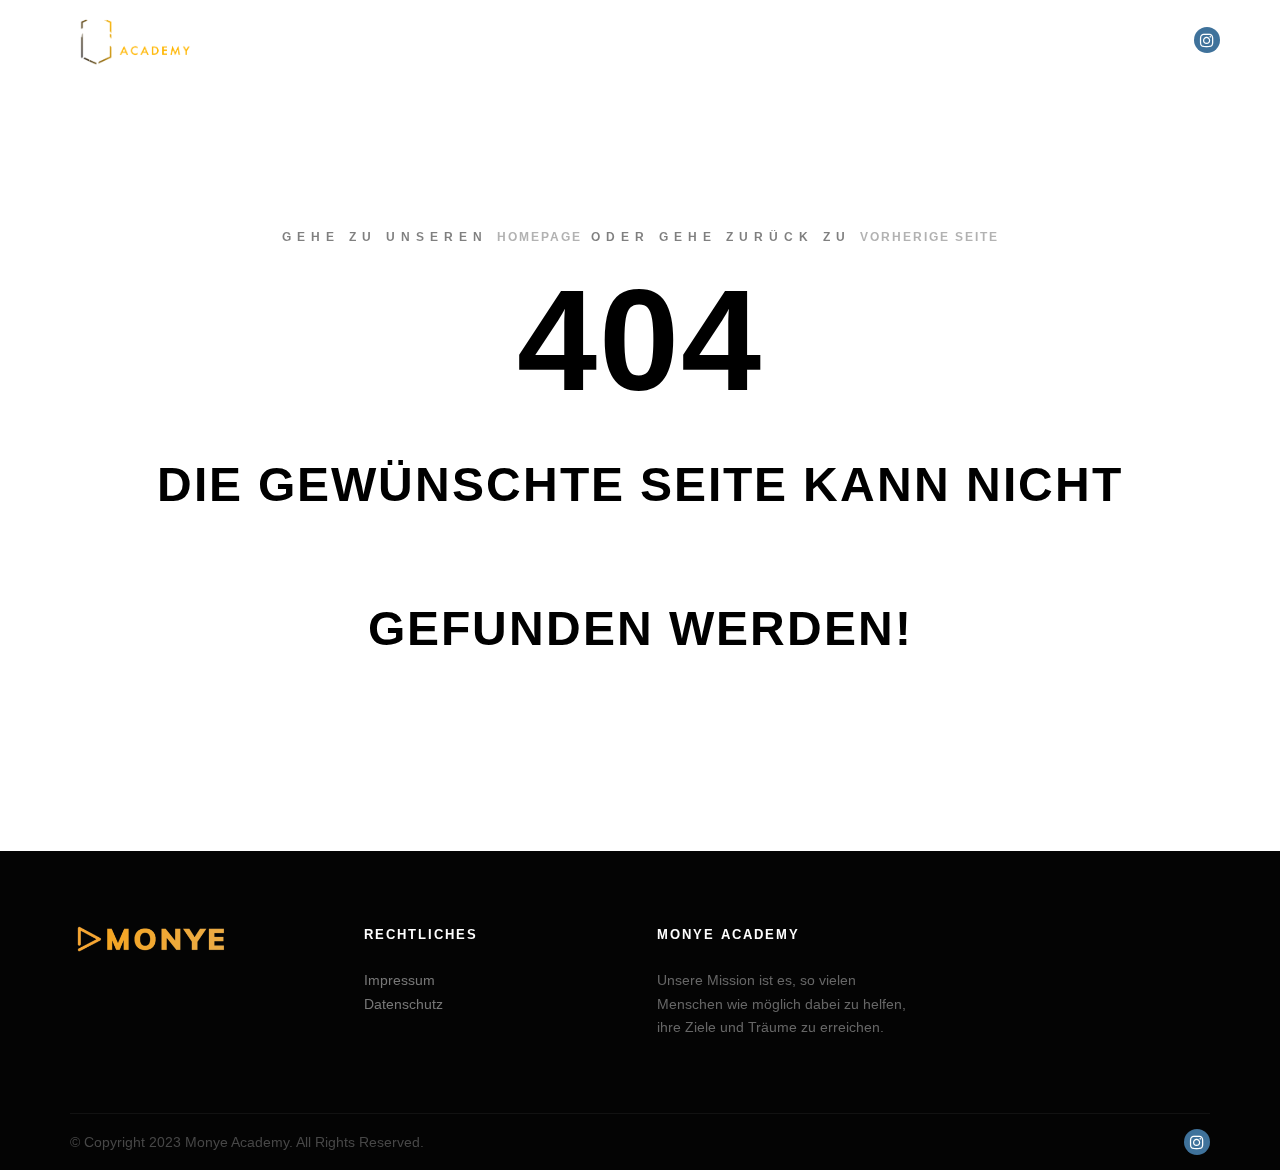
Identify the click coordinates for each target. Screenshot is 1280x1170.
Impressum (399, 980)
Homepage (539, 237)
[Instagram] (1207, 40)
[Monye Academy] (135, 40)
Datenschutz (403, 1004)
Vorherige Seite (929, 237)
